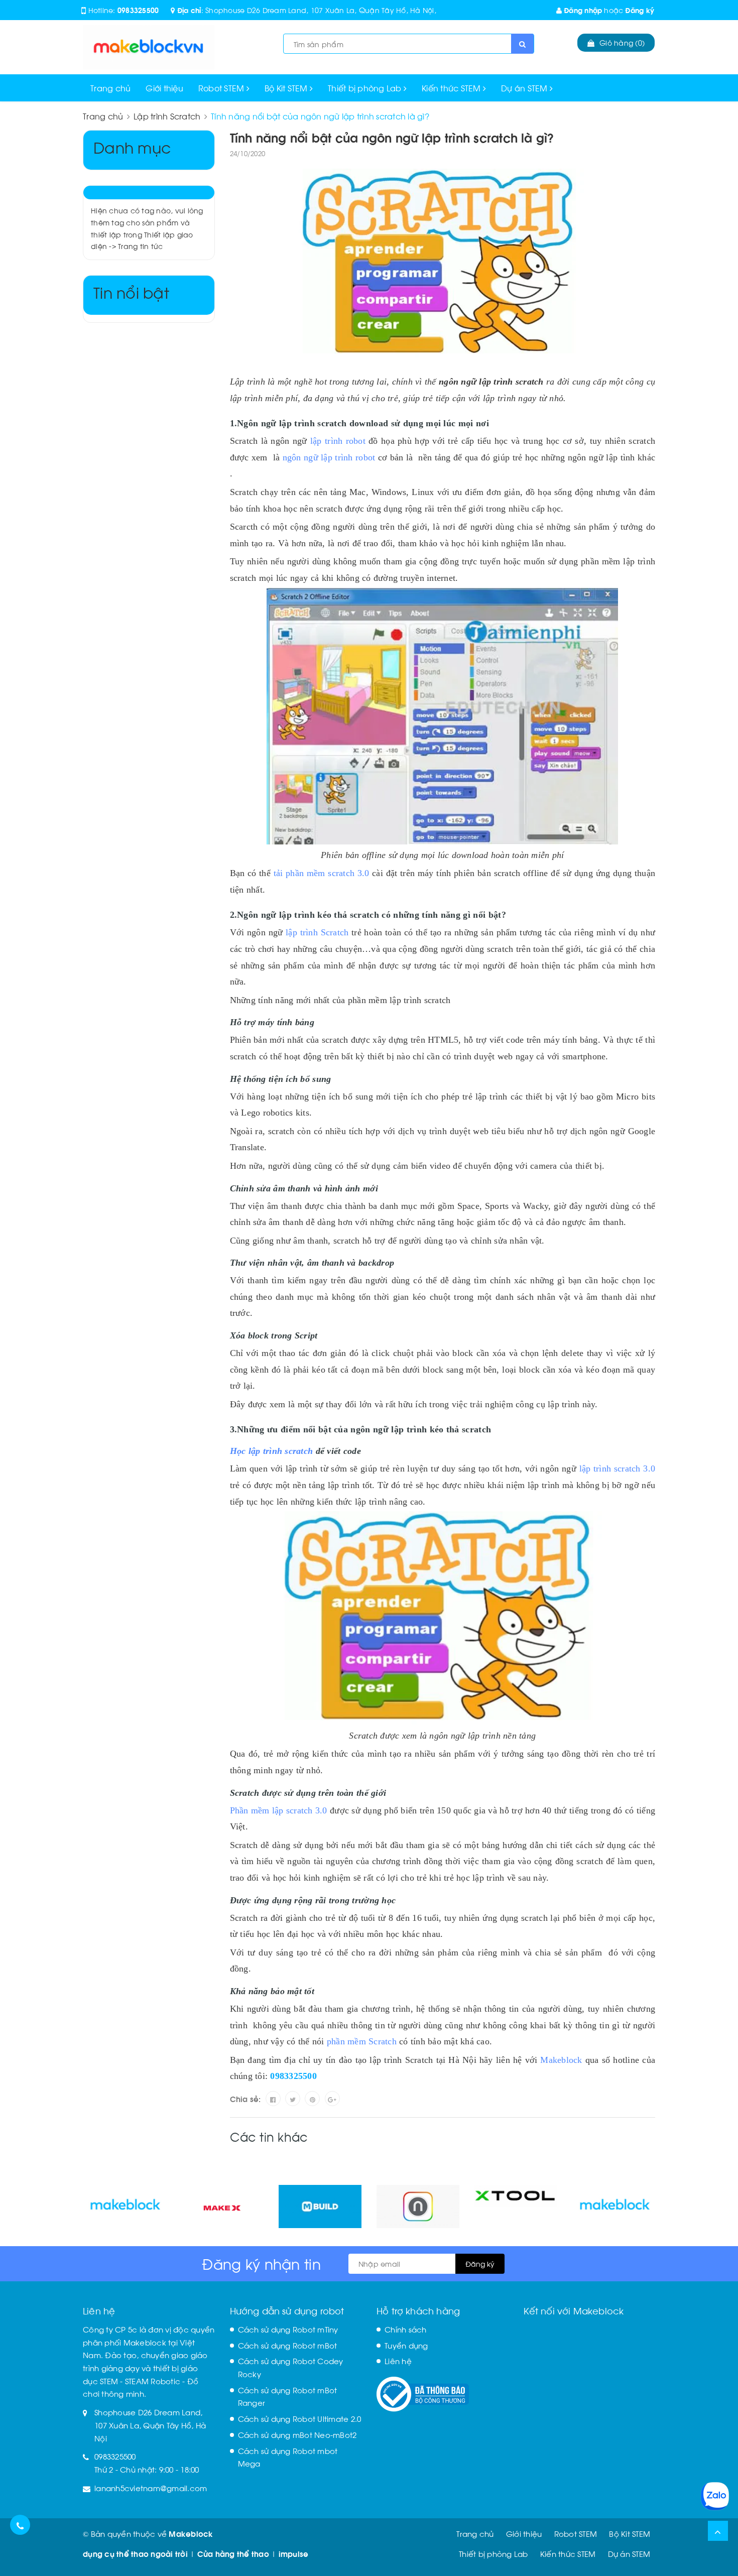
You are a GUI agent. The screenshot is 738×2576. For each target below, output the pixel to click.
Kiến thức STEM (452, 88)
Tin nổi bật (131, 291)
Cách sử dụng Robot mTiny (288, 2329)
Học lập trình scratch (272, 1451)
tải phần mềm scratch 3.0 (322, 873)
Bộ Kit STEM (287, 88)
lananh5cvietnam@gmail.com (151, 2488)
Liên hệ (398, 2361)
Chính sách (406, 2329)
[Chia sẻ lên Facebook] (273, 2099)
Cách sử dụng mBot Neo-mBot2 (297, 2434)
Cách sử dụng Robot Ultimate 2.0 (300, 2418)
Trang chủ (110, 88)
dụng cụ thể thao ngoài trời (135, 2553)
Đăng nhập (582, 10)
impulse (294, 2553)
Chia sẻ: (245, 2099)
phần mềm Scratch (362, 2041)
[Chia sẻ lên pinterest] (312, 2099)
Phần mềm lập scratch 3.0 (279, 1810)
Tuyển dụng (406, 2345)
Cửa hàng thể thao (233, 2553)
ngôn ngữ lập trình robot (329, 457)
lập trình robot (338, 441)
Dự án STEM (525, 88)
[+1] (332, 2099)
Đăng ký (640, 10)
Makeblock (561, 2060)
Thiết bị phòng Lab (366, 88)
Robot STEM (222, 88)
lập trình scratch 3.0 (617, 1468)
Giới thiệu (164, 88)
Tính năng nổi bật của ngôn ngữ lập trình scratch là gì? (392, 137)
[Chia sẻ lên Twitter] (293, 2099)
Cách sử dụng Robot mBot (288, 2345)
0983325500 (138, 10)
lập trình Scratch (317, 932)
